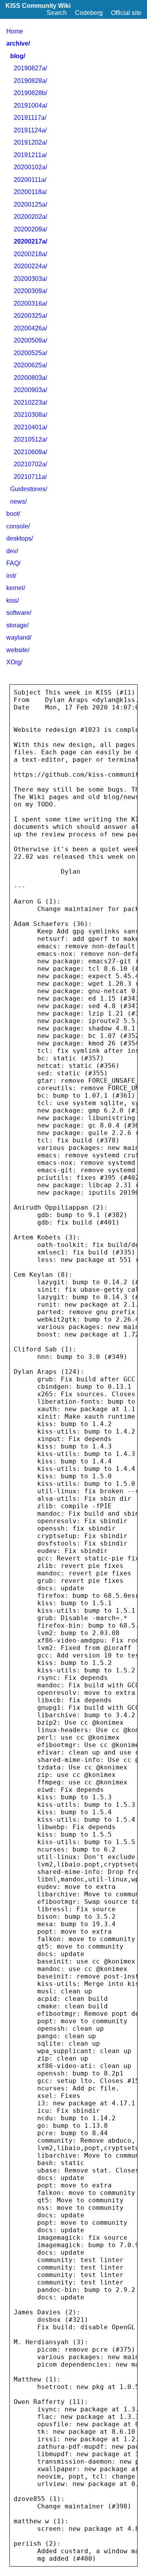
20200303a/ (30, 279)
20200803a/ (30, 378)
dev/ (12, 551)
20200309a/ (30, 291)
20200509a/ (30, 340)
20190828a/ (30, 81)
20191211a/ (30, 155)
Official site (126, 13)
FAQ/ (13, 563)
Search (57, 13)
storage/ (17, 625)
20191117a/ (30, 118)
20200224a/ (30, 266)
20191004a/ (30, 105)
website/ (18, 650)
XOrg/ (14, 662)
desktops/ (20, 538)
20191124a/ (30, 130)
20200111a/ (30, 180)
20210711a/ (30, 477)
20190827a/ (30, 68)
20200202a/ (30, 217)
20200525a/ (30, 353)
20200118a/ (30, 192)
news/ (18, 501)
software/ (19, 613)
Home (15, 31)
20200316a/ (30, 303)
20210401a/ (30, 427)
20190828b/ (30, 93)
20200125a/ (30, 204)
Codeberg (89, 13)
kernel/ (16, 588)
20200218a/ (30, 254)
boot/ (13, 514)
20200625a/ (30, 365)
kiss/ (13, 600)
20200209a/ (30, 229)
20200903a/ (30, 390)
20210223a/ (30, 402)
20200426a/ (30, 328)
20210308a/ (30, 415)
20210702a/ (30, 464)
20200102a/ (30, 167)
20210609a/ (30, 452)
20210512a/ (30, 439)
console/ (18, 526)
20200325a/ (30, 316)
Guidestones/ (29, 489)
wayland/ (19, 637)
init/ (11, 576)
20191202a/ (30, 142)
